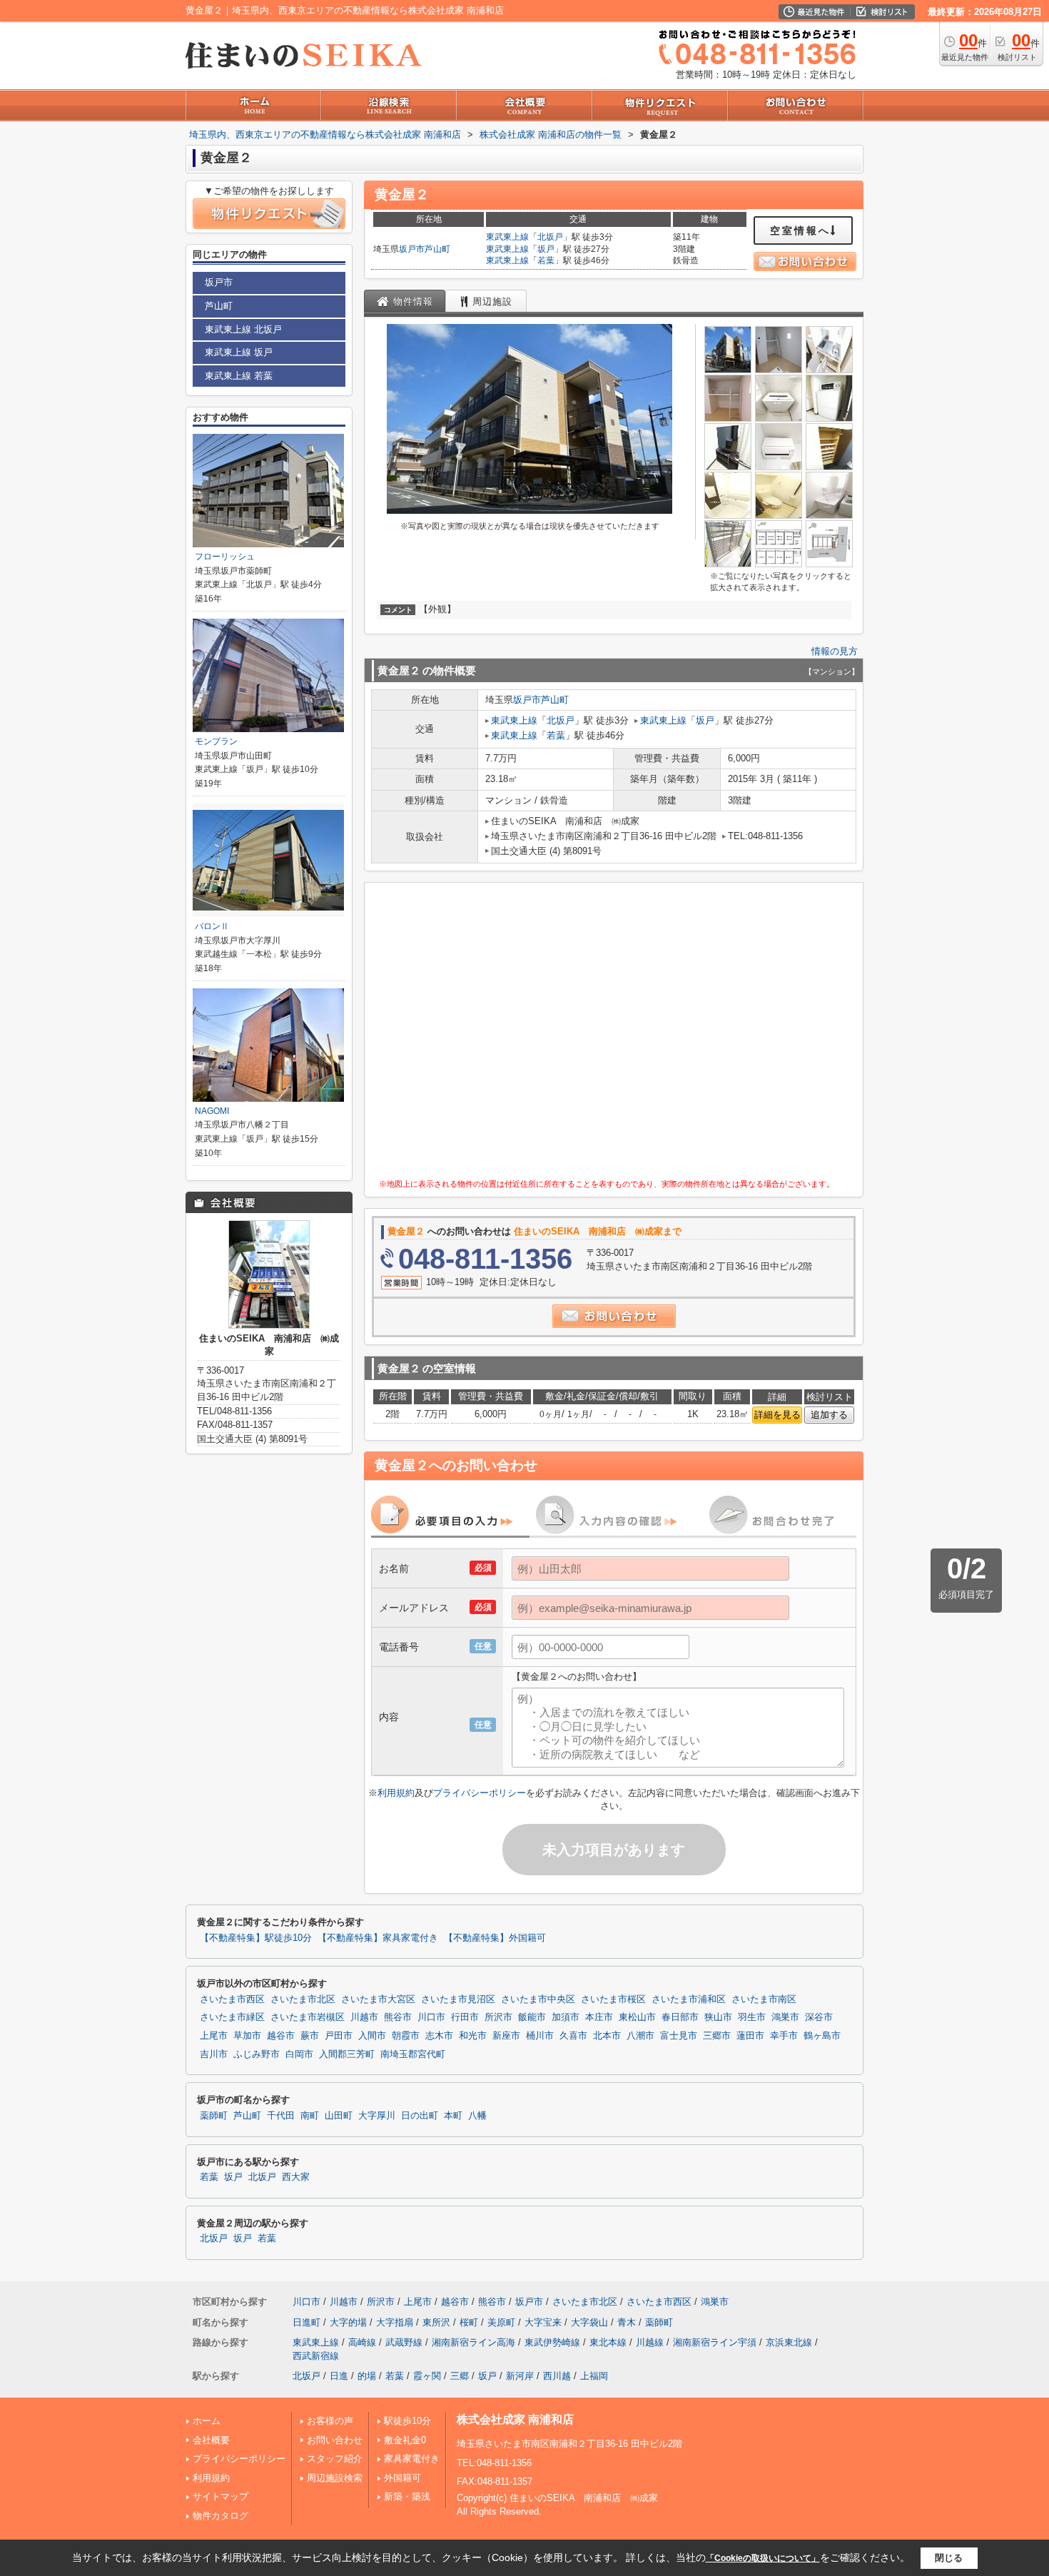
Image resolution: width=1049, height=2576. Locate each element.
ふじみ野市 (257, 2054)
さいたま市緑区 (232, 2017)
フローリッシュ (225, 557)
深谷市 (819, 2017)
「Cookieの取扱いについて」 (763, 2558)
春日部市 (680, 2017)
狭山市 (718, 2017)
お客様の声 (330, 2421)
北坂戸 (550, 237)
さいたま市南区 (764, 1999)
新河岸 (520, 2376)
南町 (310, 2116)
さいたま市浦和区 (689, 1999)
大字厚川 (377, 2116)
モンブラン (216, 741)
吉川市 (214, 2054)
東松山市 (637, 2017)
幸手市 (784, 2036)
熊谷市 (398, 2017)
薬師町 (214, 2116)
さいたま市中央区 (538, 1999)
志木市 (439, 2036)
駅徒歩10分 (407, 2421)
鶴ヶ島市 (822, 2036)
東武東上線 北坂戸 (243, 329)
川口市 (431, 2017)
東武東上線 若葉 (239, 376)
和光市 (473, 2036)
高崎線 (362, 2342)
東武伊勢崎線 (552, 2342)
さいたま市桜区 (613, 1999)
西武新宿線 (316, 2356)
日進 (339, 2376)
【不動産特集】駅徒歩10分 (256, 1938)
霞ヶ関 (427, 2376)
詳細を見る (777, 1415)
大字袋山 (589, 2322)
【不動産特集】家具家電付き (378, 1938)
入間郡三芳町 (347, 2054)
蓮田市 (750, 2036)
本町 (453, 2116)
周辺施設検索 (335, 2478)
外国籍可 (402, 2478)
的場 (367, 2376)
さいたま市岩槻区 (308, 2017)
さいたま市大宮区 (378, 1999)
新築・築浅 (407, 2496)
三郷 (460, 2376)
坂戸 (546, 249)
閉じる (949, 2558)
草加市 (247, 2036)
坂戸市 (412, 249)
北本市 (607, 2036)
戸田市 (339, 2036)
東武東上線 (507, 237)
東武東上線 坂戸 (239, 352)
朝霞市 (406, 2036)
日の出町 (420, 2116)
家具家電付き (412, 2459)
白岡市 (299, 2054)
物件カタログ (221, 2516)
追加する (829, 1415)
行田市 (465, 2017)
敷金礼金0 (405, 2440)
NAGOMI (212, 1111)
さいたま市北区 (303, 1999)
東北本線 (608, 2342)
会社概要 (211, 2440)
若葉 (546, 260)
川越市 (364, 2017)
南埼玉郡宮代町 (413, 2054)
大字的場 (348, 2322)
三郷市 (717, 2036)
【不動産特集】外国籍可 (495, 1938)
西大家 (296, 2177)
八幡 (477, 2116)
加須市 (566, 2017)
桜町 (469, 2322)
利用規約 (396, 1793)
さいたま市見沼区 (458, 1999)
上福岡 (594, 2376)
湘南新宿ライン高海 (473, 2342)
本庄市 (599, 2017)
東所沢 (436, 2322)
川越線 (650, 2342)
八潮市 (640, 2036)
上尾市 (214, 2036)
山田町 (339, 2116)
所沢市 (498, 2017)
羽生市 (752, 2017)
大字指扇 (395, 2322)
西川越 (557, 2376)
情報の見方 (835, 651)
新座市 (506, 2036)
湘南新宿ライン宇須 (715, 2342)
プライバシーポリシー (480, 1793)
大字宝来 (543, 2322)
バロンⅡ (212, 926)
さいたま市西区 (232, 1999)
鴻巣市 (785, 2017)
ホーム (207, 2421)
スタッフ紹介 (335, 2459)
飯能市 (532, 2017)
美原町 (501, 2322)
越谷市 (281, 2036)
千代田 (281, 2116)
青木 (627, 2322)
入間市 (372, 2036)
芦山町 (437, 249)
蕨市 (310, 2036)
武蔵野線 (404, 2342)
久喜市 (573, 2036)
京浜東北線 (789, 2342)
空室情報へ (800, 230)
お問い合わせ (335, 2440)
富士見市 (679, 2036)
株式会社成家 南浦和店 (515, 2419)
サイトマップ (221, 2496)
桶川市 (540, 2036)
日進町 (306, 2322)
